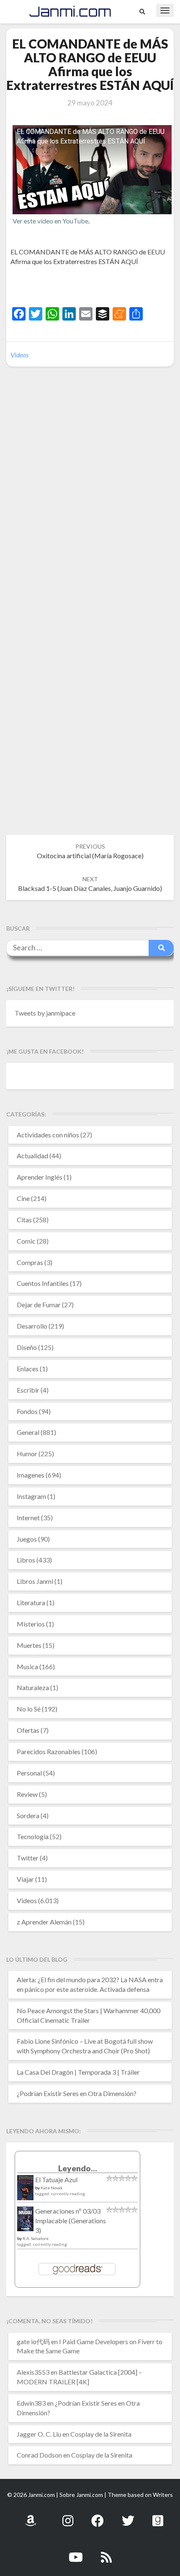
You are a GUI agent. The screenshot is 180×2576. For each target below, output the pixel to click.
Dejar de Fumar (39, 1305)
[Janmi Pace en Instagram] (68, 2516)
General (28, 1432)
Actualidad (32, 1156)
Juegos (27, 1539)
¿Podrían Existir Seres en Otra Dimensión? (77, 2093)
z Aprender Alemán (44, 1922)
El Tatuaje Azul (56, 2180)
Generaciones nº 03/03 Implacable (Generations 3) (71, 2221)
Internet (28, 1518)
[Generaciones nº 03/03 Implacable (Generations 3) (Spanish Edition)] (25, 2221)
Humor (27, 1453)
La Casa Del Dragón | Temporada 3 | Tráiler (78, 2072)
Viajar (25, 1879)
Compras (30, 1262)
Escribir (28, 1390)
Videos (19, 355)
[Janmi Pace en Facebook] (98, 2516)
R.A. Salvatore (36, 2238)
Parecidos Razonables (49, 1751)
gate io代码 (33, 2341)
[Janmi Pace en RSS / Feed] (106, 2552)
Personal (29, 1773)
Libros (26, 1560)
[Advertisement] (95, 287)
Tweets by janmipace (45, 1013)
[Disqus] (90, 502)
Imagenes (31, 1475)
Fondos (27, 1411)
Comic (26, 1241)
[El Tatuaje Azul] (25, 2192)
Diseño (27, 1347)
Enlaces (28, 1369)
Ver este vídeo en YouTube (50, 221)
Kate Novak (52, 2188)
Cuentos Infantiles (43, 1283)
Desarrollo (32, 1326)
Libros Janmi (35, 1581)
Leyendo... (78, 2168)
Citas (24, 1220)
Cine (23, 1198)
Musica (27, 1666)
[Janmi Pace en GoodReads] (158, 2516)
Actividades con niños (48, 1135)
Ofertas (28, 1730)
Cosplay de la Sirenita (101, 2434)
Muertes (29, 1645)
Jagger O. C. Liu (39, 2434)
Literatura (31, 1602)
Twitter (28, 1858)
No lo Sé (29, 1709)
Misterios (31, 1624)
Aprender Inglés (40, 1177)
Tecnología (33, 1836)
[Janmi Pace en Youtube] (76, 2552)
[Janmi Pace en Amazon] (31, 2516)
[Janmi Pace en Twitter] (128, 2516)
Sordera (28, 1815)
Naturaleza (33, 1687)
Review (27, 1794)
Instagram (31, 1496)
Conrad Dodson (39, 2455)
